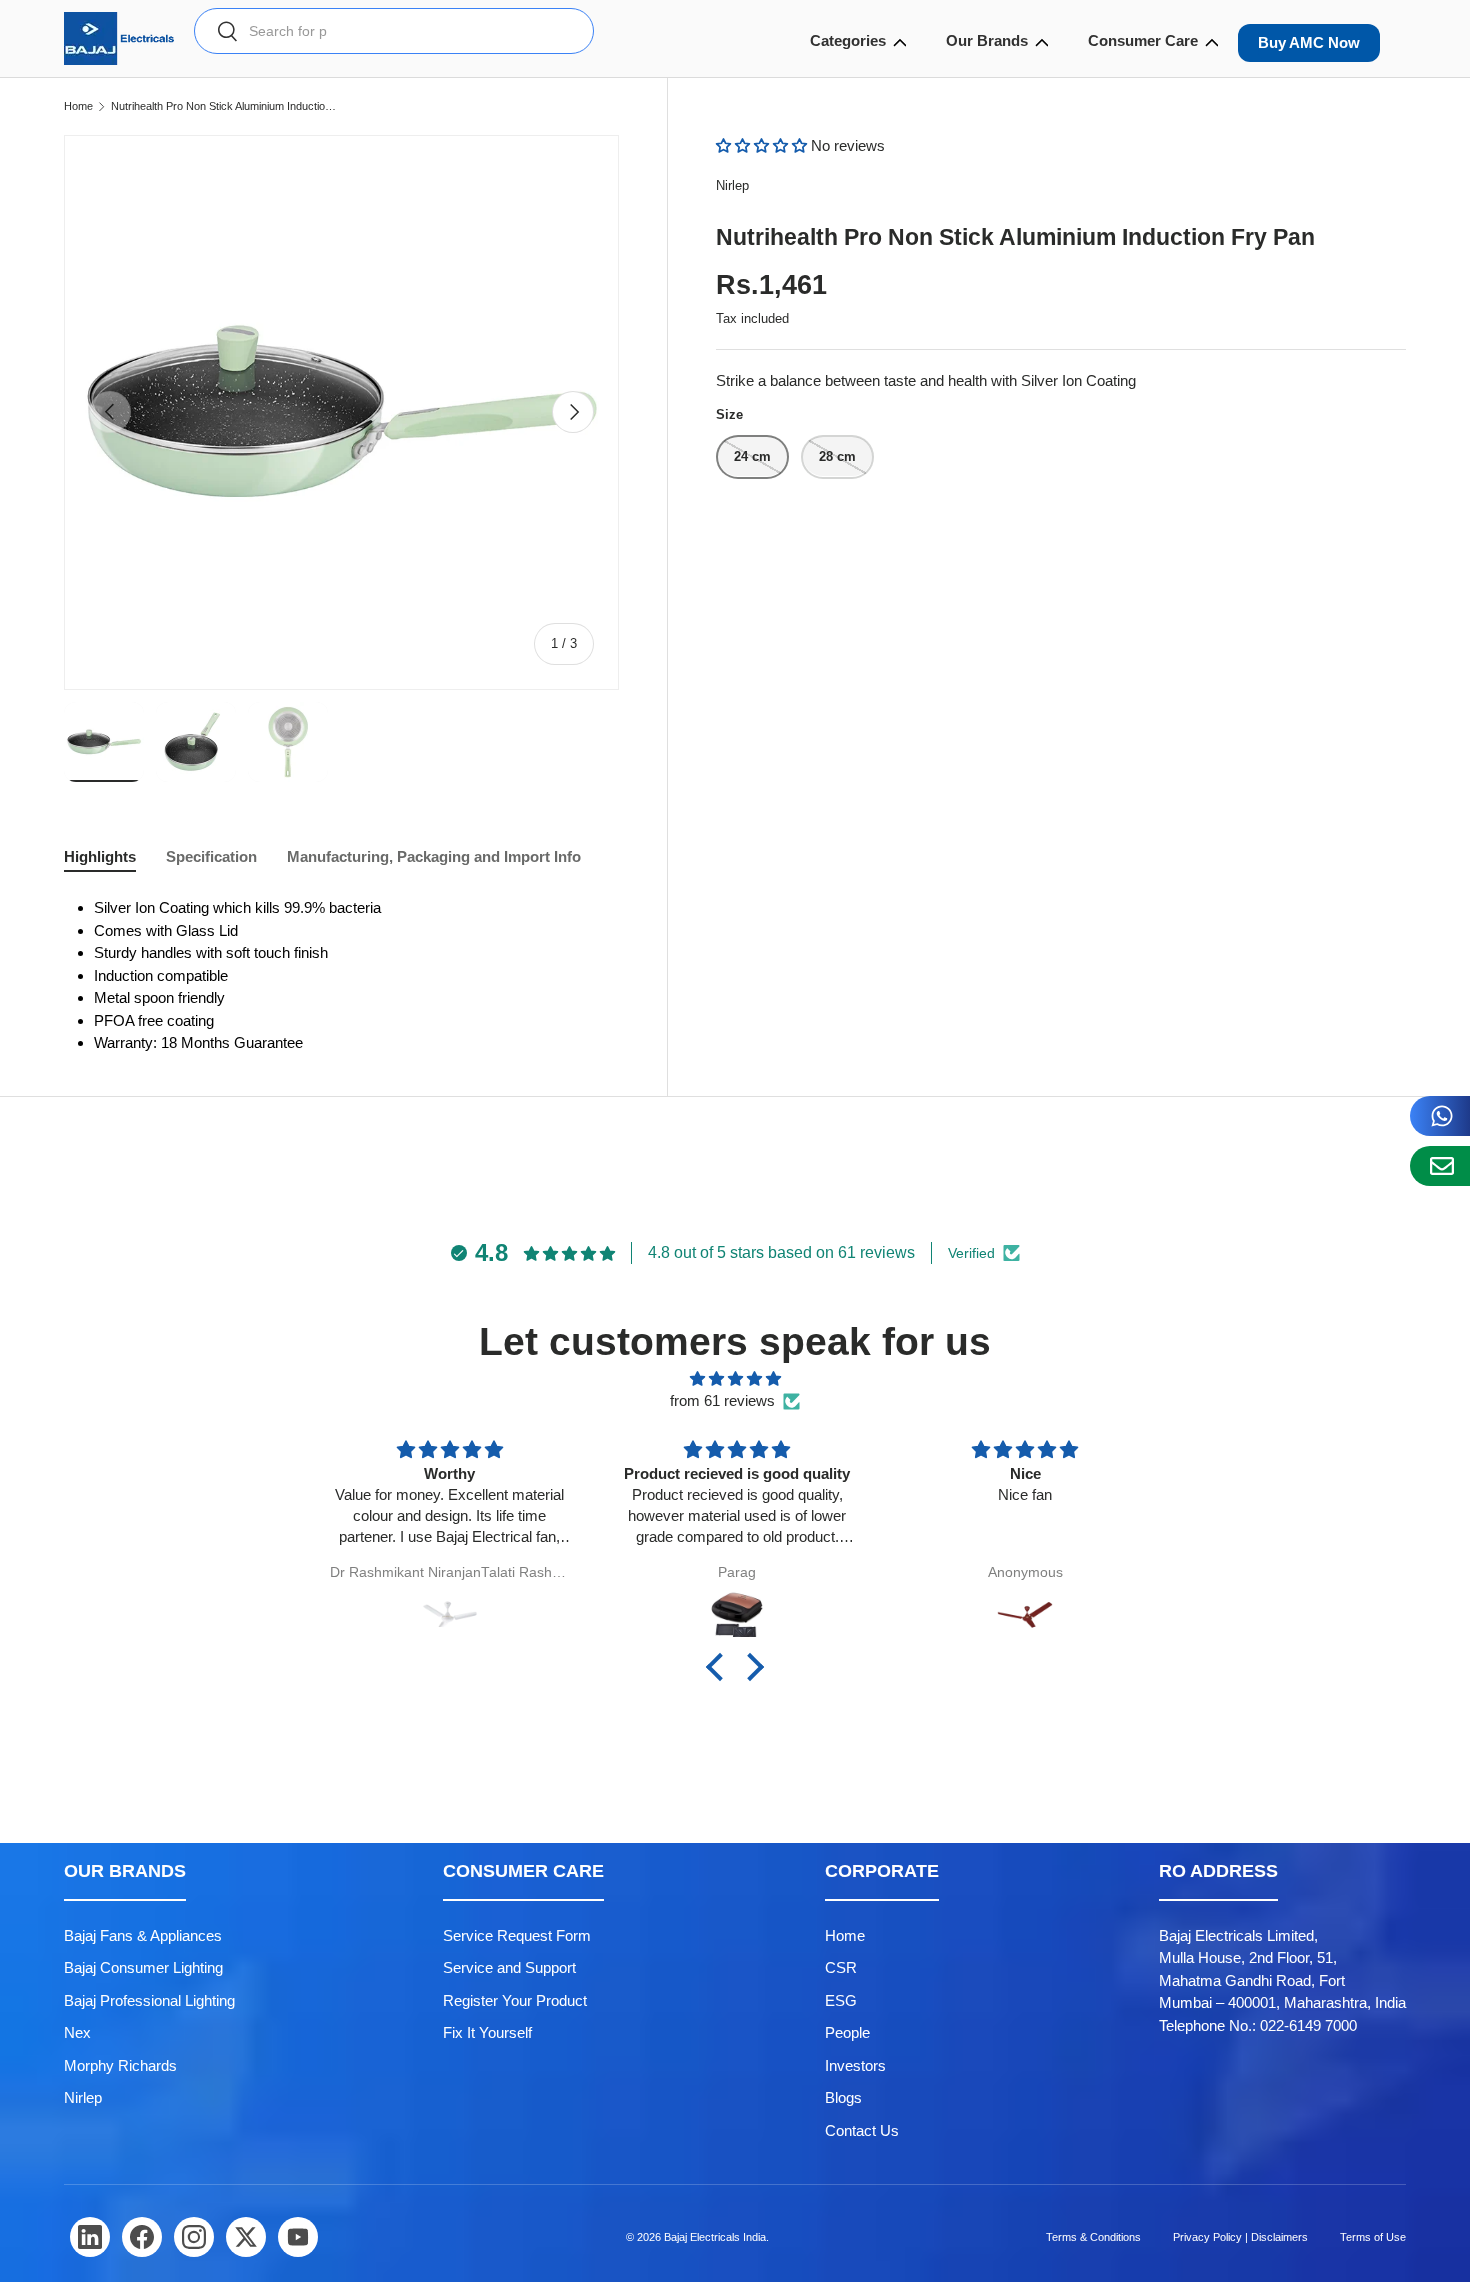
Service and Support (509, 1967)
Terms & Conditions (1093, 2237)
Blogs (843, 2097)
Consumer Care (1143, 40)
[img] (735, 1379)
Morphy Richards (120, 2065)
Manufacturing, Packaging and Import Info (434, 856)
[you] (298, 2237)
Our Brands (987, 40)
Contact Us (862, 2130)
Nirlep (732, 185)
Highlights (100, 856)
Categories (848, 40)
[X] (246, 2237)
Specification (211, 856)
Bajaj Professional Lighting (149, 2000)
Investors (855, 2065)
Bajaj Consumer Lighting (143, 1967)
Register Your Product (515, 2000)
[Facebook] (142, 2237)
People (847, 2032)
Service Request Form (517, 1935)
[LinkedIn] (90, 2237)
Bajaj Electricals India (715, 2237)
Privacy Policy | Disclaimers (1240, 2237)
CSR (841, 1967)
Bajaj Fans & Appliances (143, 1935)
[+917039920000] (1440, 1116)
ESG (841, 2000)
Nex (77, 2032)
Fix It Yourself (487, 2032)
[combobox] (394, 31)
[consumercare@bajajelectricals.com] (1440, 1166)
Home (78, 106)
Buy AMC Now (1309, 42)
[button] (763, 145)
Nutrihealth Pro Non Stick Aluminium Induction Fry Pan (223, 106)
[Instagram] (194, 2237)
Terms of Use (1373, 2237)
